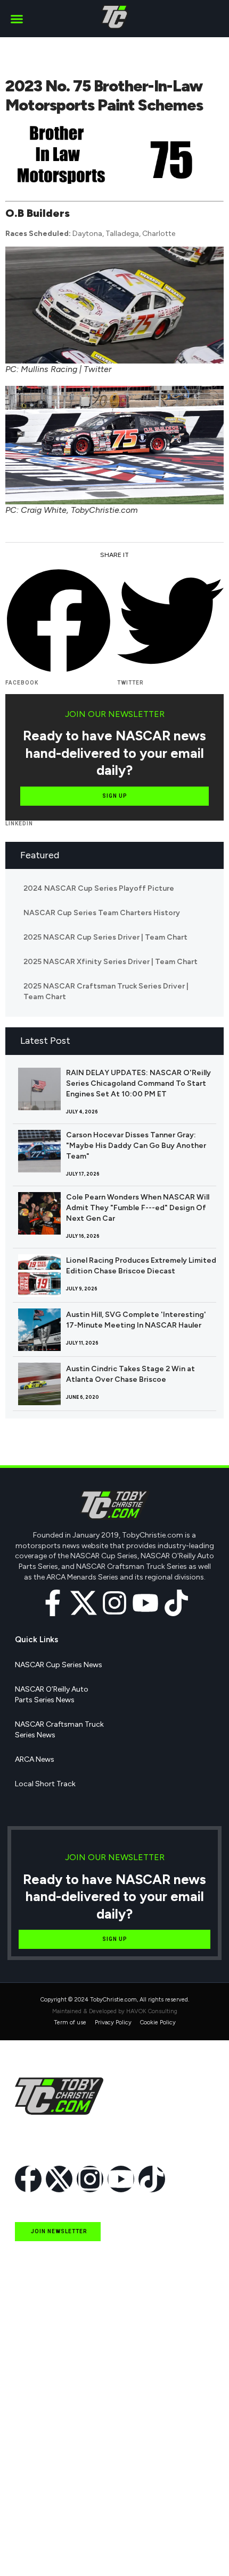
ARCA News (35, 1759)
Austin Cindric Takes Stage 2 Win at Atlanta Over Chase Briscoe (130, 1374)
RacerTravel (35, 2524)
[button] (17, 19)
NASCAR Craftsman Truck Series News (59, 1730)
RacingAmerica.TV (47, 2475)
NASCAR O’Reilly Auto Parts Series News (52, 1695)
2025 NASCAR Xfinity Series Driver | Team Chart (111, 962)
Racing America (42, 2451)
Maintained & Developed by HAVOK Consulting (115, 2011)
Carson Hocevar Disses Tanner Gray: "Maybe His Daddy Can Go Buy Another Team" (136, 1146)
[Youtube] (145, 1603)
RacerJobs (33, 2500)
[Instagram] (114, 1603)
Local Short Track (45, 1784)
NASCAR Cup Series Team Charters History (102, 913)
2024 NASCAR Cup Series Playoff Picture (99, 888)
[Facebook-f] (53, 1603)
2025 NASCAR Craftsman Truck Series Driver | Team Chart (106, 991)
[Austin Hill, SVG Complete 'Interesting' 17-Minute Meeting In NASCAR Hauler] (39, 1330)
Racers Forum (38, 2549)
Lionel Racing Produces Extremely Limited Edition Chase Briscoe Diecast (141, 1266)
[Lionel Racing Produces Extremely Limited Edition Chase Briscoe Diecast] (39, 1276)
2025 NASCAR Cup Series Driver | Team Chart (105, 937)
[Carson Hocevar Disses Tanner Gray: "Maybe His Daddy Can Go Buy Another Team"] (39, 1151)
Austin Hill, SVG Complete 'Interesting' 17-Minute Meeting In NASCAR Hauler (136, 1320)
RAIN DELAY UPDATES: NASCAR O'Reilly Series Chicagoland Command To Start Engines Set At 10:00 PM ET (138, 1083)
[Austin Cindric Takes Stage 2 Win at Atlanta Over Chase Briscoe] (39, 1384)
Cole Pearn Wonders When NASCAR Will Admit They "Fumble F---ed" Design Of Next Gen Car (138, 1208)
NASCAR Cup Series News (59, 1665)
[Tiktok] (176, 1603)
